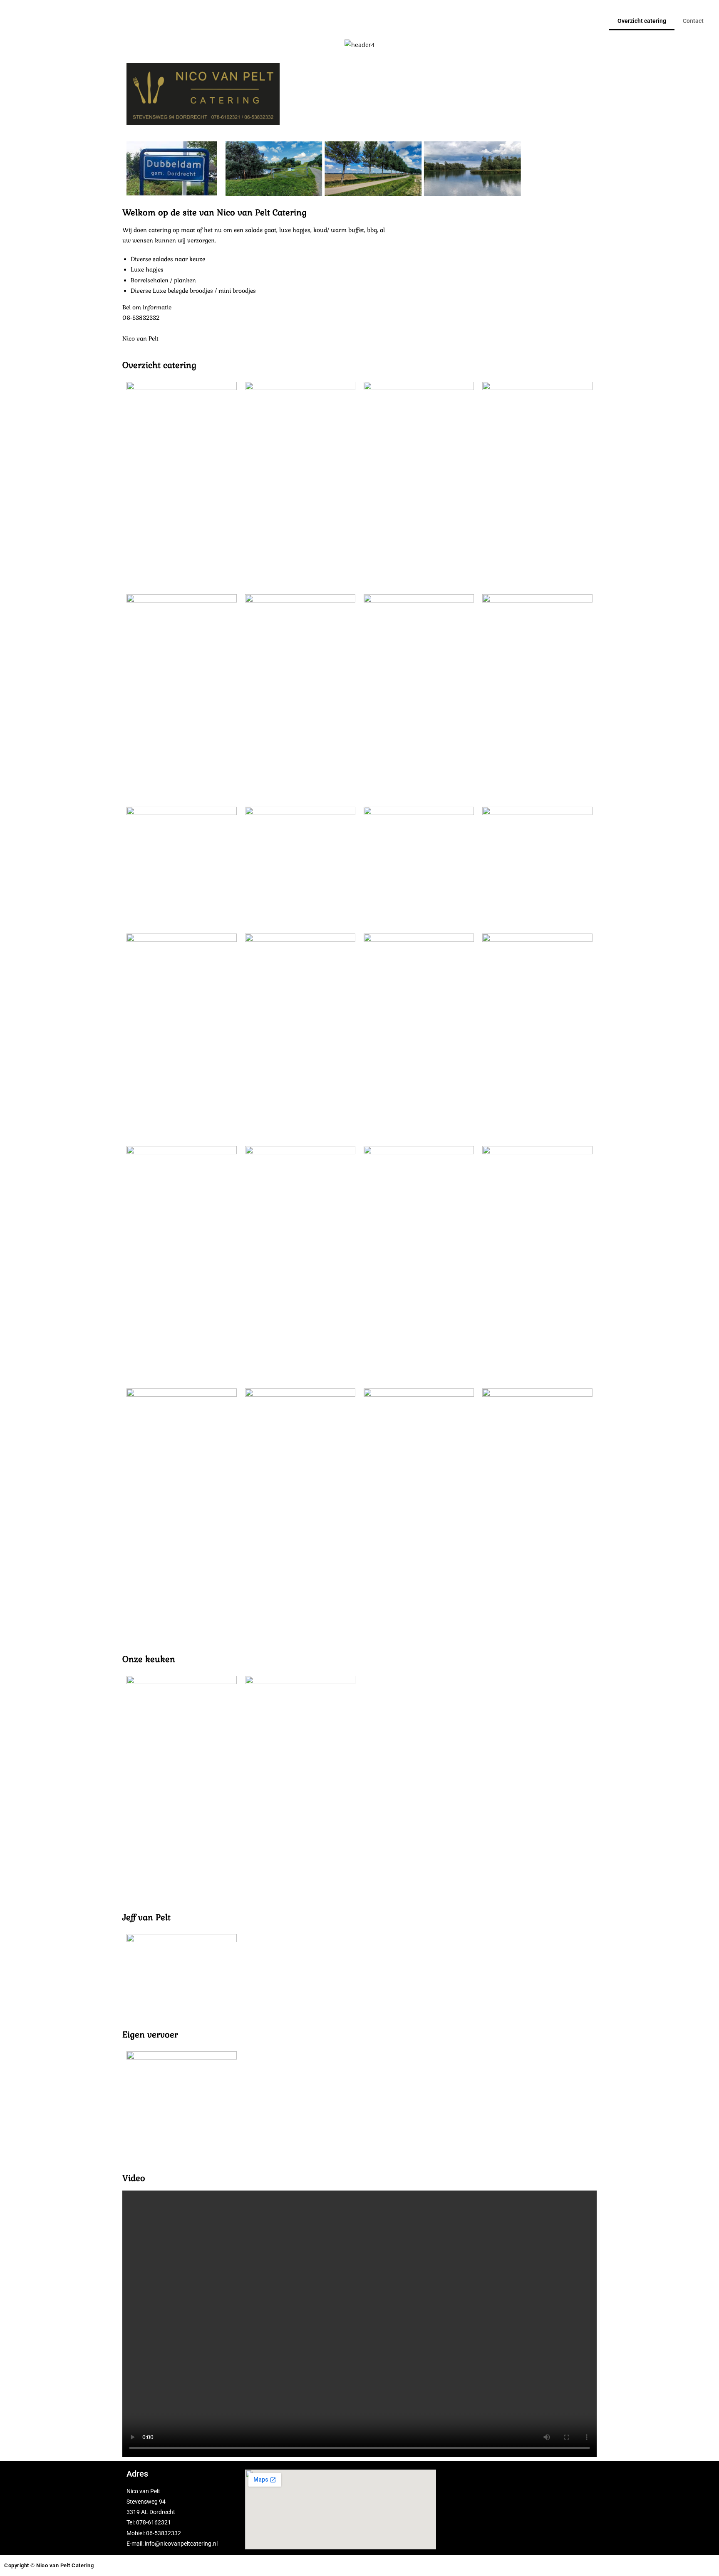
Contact (693, 21)
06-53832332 (164, 2533)
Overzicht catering (642, 21)
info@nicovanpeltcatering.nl (181, 2544)
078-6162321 (154, 2522)
